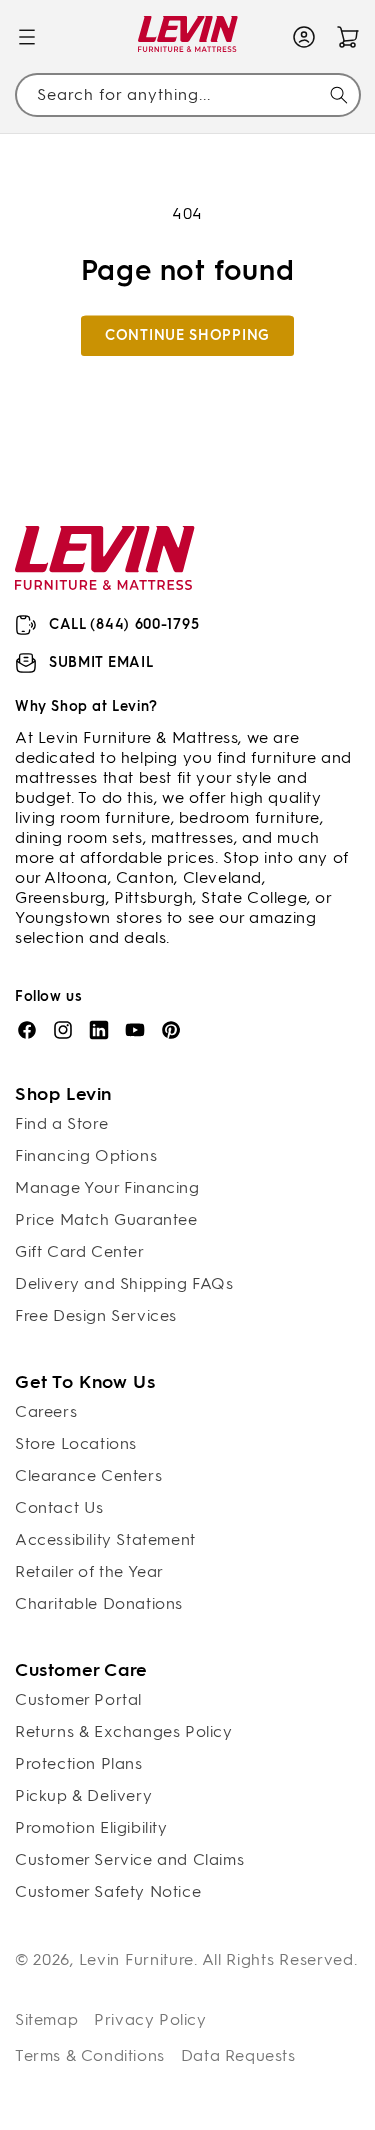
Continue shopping (187, 335)
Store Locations (76, 1443)
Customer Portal (78, 1699)
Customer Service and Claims (129, 1859)
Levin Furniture (137, 1959)
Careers (46, 1411)
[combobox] (187, 95)
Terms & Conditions (90, 2055)
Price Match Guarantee (106, 1219)
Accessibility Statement (105, 1539)
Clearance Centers (88, 1475)
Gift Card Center (80, 1251)
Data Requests (238, 2055)
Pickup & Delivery (83, 1795)
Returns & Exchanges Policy (124, 1731)
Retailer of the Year (89, 1571)
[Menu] (27, 37)
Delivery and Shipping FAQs (124, 1283)
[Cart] (348, 37)
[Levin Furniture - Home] (187, 37)
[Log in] (304, 37)
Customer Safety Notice (108, 1891)
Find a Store (61, 1123)
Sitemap (46, 2019)
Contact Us (59, 1507)
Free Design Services (96, 1315)
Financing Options (86, 1155)
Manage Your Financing (107, 1187)
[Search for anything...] (339, 95)
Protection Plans (79, 1763)
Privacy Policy (150, 2019)
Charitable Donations (99, 1603)
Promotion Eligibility (91, 1827)
